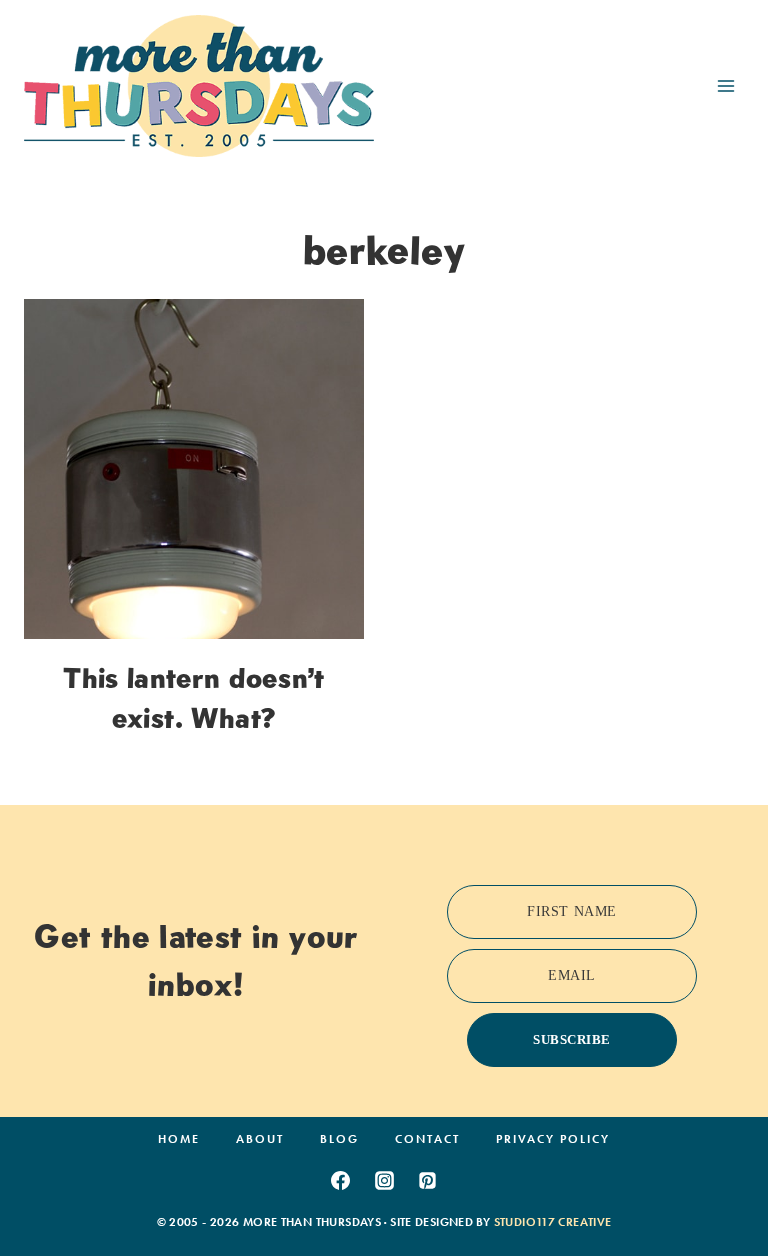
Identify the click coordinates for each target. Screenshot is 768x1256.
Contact (427, 1139)
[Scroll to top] (721, 1179)
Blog (339, 1139)
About (260, 1139)
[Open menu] (725, 85)
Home (179, 1139)
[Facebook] (340, 1180)
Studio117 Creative (553, 1222)
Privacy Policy (553, 1139)
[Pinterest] (428, 1180)
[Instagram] (384, 1180)
